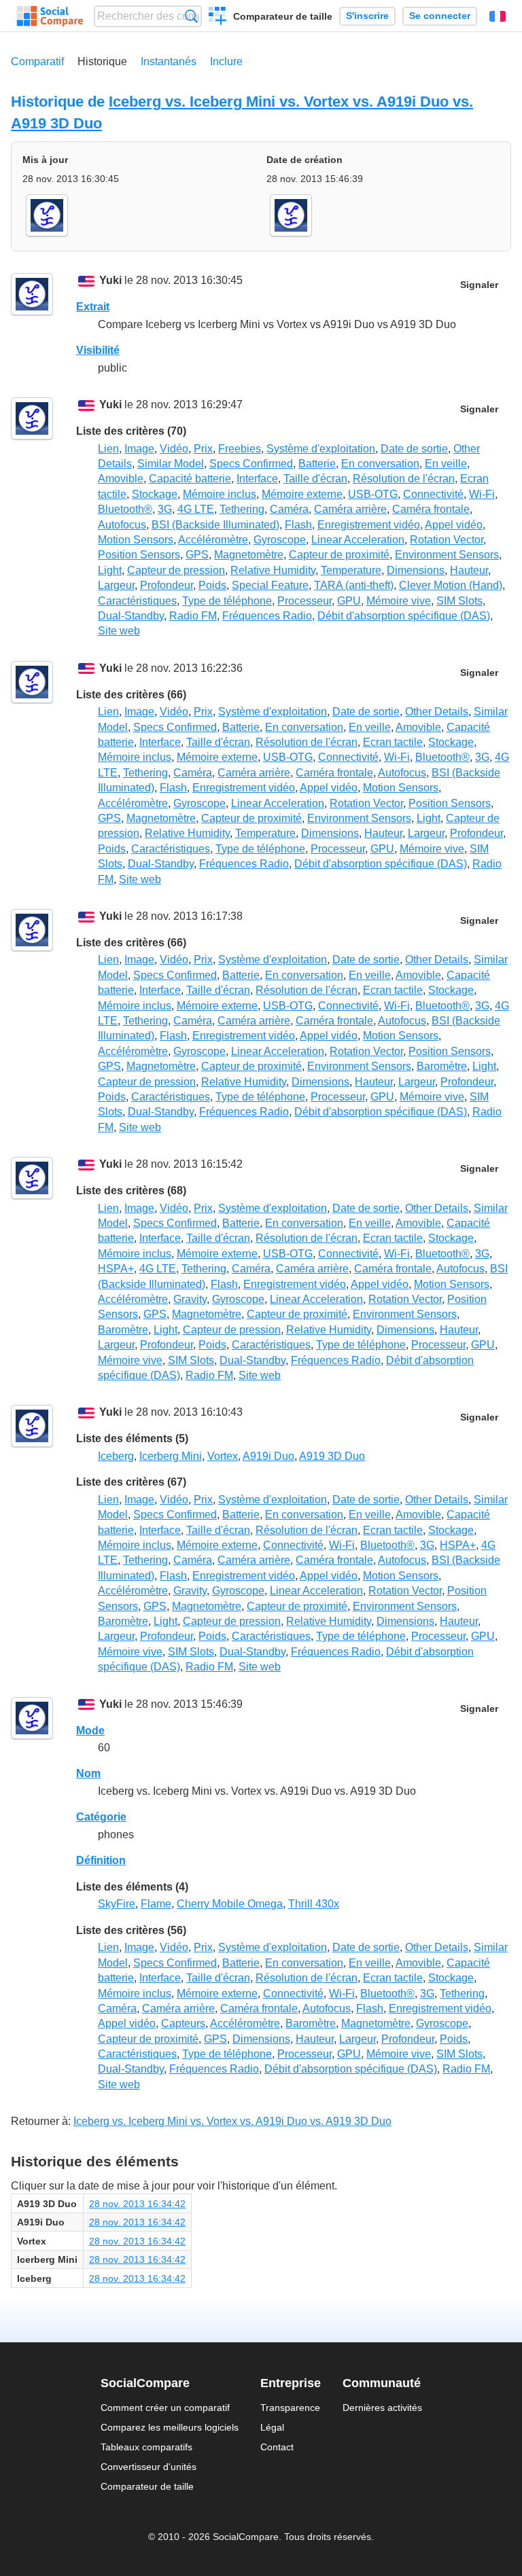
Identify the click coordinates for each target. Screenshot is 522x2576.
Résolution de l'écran (404, 479)
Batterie (317, 464)
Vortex (223, 1456)
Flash (298, 525)
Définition (101, 1860)
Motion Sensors (136, 540)
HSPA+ (116, 1269)
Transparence (290, 2408)
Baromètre (442, 1066)
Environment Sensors (447, 555)
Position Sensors (139, 555)
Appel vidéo (454, 525)
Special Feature (270, 585)
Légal (272, 2427)
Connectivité (433, 494)
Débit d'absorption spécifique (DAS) (404, 616)
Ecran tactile (393, 742)
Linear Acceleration (358, 540)
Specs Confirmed (251, 464)
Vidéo (174, 449)
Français (498, 16)
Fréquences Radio (267, 616)
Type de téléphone (227, 601)
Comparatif (37, 61)
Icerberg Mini (171, 1456)
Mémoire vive (399, 601)
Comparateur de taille (283, 16)
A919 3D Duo (332, 1456)
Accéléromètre (213, 540)
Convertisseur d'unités (149, 2467)
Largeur (116, 585)
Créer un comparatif (218, 18)
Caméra (289, 509)
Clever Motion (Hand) (451, 585)
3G (165, 509)
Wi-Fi (482, 494)
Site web (119, 631)
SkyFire (117, 1904)
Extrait (93, 307)
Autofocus (122, 525)
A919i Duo (268, 1456)
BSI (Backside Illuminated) (215, 525)
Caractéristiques (137, 601)
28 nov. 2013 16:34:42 (137, 2204)
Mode (90, 1731)
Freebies (240, 449)
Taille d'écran (315, 479)
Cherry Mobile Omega (230, 1904)
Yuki (110, 280)
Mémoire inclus (220, 494)
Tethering (242, 509)
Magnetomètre (249, 555)
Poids (212, 585)
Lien (108, 449)
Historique (102, 61)
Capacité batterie (190, 479)
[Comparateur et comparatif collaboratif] (50, 16)
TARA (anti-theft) (354, 585)
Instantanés (169, 61)
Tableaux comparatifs (146, 2447)
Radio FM (193, 616)
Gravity (190, 1299)
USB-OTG (373, 494)
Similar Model (171, 464)
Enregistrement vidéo (369, 525)
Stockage (155, 494)
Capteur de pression (176, 570)
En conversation (380, 464)
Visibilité (98, 350)
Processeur (304, 601)
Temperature (351, 570)
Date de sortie (414, 449)
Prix (203, 449)
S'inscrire (367, 16)
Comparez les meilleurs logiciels (170, 2427)
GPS (197, 555)
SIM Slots (459, 601)
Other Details (437, 712)
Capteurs (183, 2023)
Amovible (121, 479)
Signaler (479, 285)
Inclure (226, 61)
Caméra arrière (350, 509)
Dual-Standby (131, 616)
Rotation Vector (447, 540)
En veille (446, 464)
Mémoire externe (302, 494)
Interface (257, 479)
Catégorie (101, 1817)
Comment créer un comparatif (165, 2408)
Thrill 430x (314, 1904)
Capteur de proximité (339, 555)
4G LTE (196, 509)
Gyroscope (280, 540)
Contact (277, 2447)
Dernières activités (382, 2408)
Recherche (191, 16)
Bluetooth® (125, 509)
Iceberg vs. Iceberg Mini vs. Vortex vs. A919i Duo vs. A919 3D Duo (232, 2121)
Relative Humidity (273, 570)
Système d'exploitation (321, 449)
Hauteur (469, 570)
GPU (349, 601)
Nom (88, 1773)
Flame (156, 1904)
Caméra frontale (431, 509)
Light (110, 570)
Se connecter (440, 16)
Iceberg (116, 1456)
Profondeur (167, 585)
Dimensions (416, 570)
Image (139, 449)
